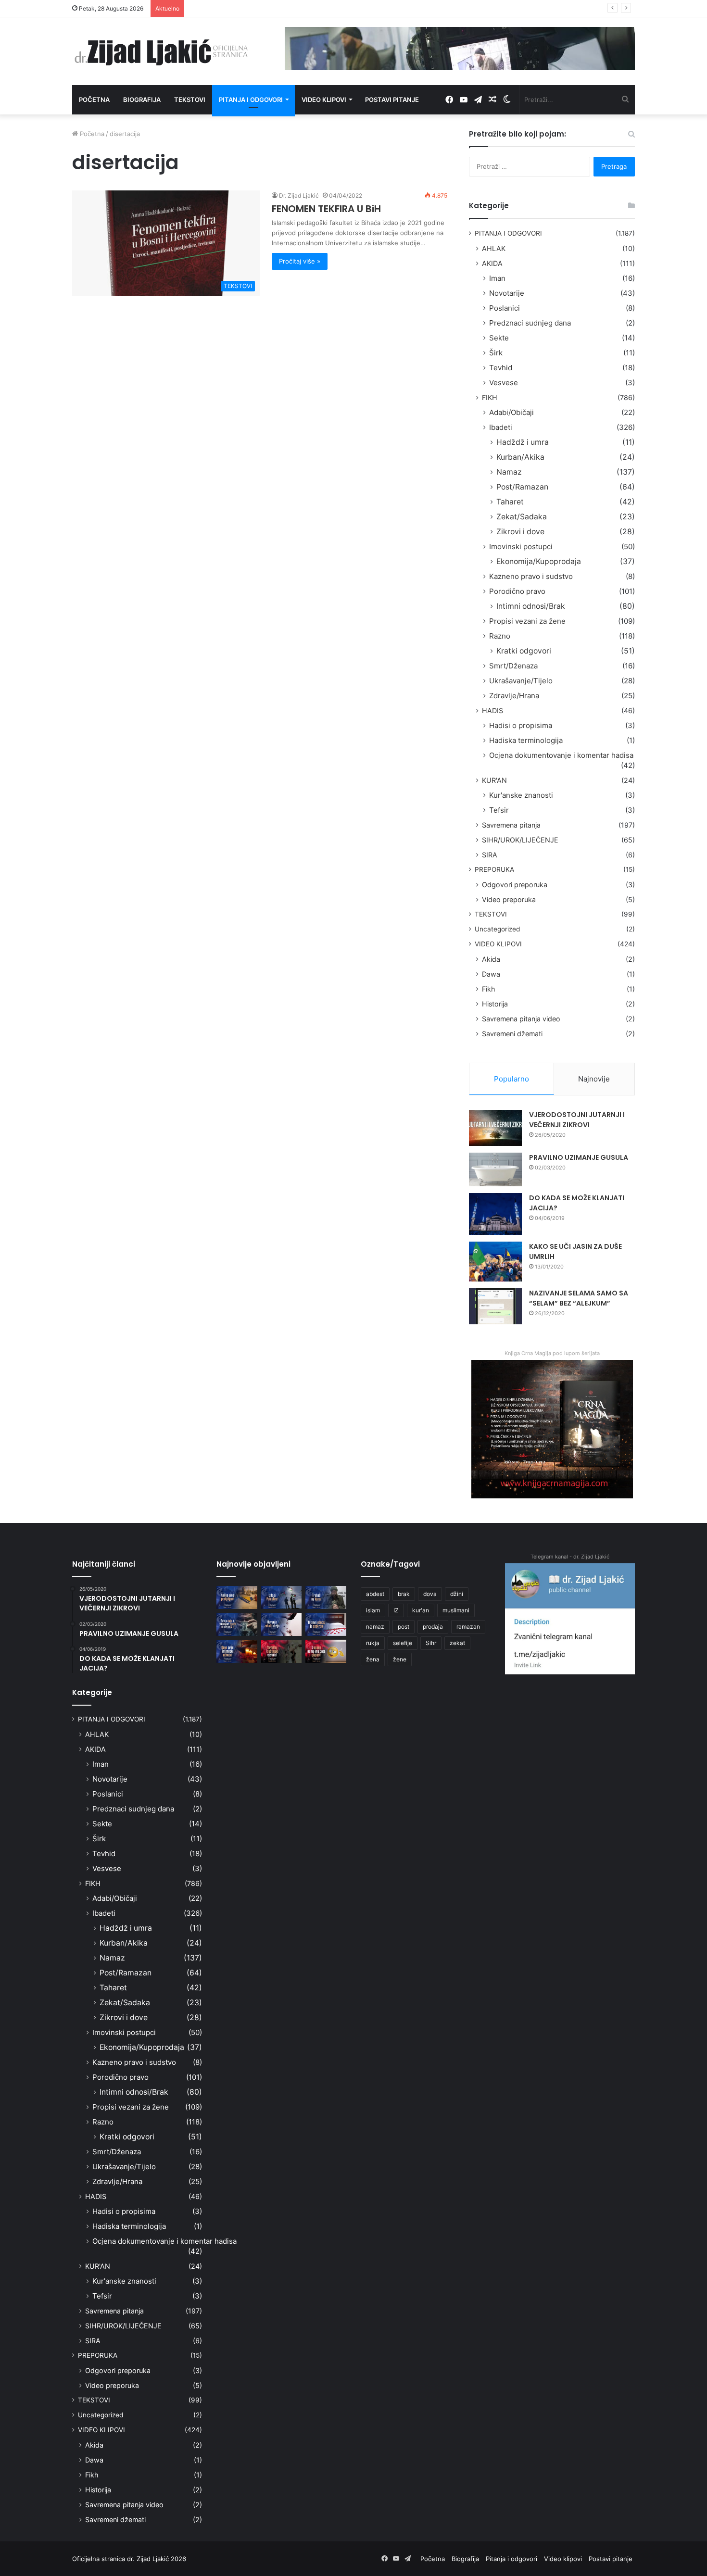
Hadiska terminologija (526, 740)
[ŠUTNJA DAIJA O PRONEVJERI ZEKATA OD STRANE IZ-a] (237, 1624)
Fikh (488, 989)
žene (400, 1659)
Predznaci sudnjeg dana (530, 323)
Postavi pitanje (392, 100)
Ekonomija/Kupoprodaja (539, 561)
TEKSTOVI (491, 914)
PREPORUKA (494, 869)
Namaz (509, 472)
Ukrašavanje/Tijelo (521, 681)
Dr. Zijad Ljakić (299, 195)
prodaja (433, 1627)
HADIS (492, 710)
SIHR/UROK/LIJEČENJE (520, 840)
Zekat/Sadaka (522, 517)
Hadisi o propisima (521, 725)
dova (430, 1594)
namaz (375, 1627)
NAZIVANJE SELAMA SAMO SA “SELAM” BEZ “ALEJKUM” (579, 1298)
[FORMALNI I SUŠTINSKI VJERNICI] (282, 1651)
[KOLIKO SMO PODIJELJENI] (237, 1597)
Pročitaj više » (300, 261)
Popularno (511, 1079)
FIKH (490, 397)
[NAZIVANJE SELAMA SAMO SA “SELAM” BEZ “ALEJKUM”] (495, 1306)
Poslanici (505, 308)
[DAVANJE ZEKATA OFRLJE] (282, 1624)
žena (373, 1659)
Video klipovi (324, 100)
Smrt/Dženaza (513, 666)
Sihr (431, 1643)
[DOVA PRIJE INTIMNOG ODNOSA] (237, 1651)
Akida (491, 959)
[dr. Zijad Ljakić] (161, 51)
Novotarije (507, 293)
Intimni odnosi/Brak (531, 606)
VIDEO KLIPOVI (498, 944)
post (404, 1627)
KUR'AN (494, 780)
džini (457, 1594)
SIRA (490, 855)
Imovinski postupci (521, 547)
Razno (500, 636)
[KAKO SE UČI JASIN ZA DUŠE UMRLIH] (495, 1262)
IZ (396, 1610)
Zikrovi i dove (520, 532)
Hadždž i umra (523, 442)
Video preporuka (509, 899)
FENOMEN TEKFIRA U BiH (326, 209)
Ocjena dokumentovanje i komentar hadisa (561, 755)
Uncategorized (497, 929)
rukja (373, 1643)
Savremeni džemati (512, 1034)
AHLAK (494, 248)
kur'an (421, 1610)
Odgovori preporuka (515, 885)
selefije (403, 1643)
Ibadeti (501, 427)
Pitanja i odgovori (251, 100)
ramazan (468, 1627)
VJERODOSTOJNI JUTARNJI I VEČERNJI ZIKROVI (577, 1120)
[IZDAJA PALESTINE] (282, 1597)
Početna (94, 100)
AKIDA (492, 263)
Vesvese (504, 383)
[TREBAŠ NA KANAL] (326, 1597)
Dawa (491, 974)
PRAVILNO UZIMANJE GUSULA (579, 1157)
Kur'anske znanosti (521, 795)
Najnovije (594, 1079)
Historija (495, 1004)
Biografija (142, 100)
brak (404, 1594)
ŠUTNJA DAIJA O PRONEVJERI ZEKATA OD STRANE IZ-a (272, 8)
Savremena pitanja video (521, 1019)
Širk (496, 353)
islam (373, 1610)
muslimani (456, 1610)
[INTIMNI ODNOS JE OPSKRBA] (326, 1624)
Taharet (510, 502)
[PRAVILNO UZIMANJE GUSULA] (495, 1169)
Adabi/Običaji (511, 412)
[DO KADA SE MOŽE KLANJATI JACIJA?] (495, 1214)
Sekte (499, 338)
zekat (457, 1643)
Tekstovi (190, 100)
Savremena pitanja (511, 825)
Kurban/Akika (520, 457)
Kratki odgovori (524, 651)
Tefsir (499, 810)
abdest (375, 1594)
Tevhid (501, 368)
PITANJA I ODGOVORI (508, 233)
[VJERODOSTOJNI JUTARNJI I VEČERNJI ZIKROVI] (495, 1128)
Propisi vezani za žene (527, 621)
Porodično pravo (517, 591)
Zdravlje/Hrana (514, 696)
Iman (497, 278)
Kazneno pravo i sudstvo (531, 576)
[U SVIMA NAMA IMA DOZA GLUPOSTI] (326, 1651)
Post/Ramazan (522, 487)
